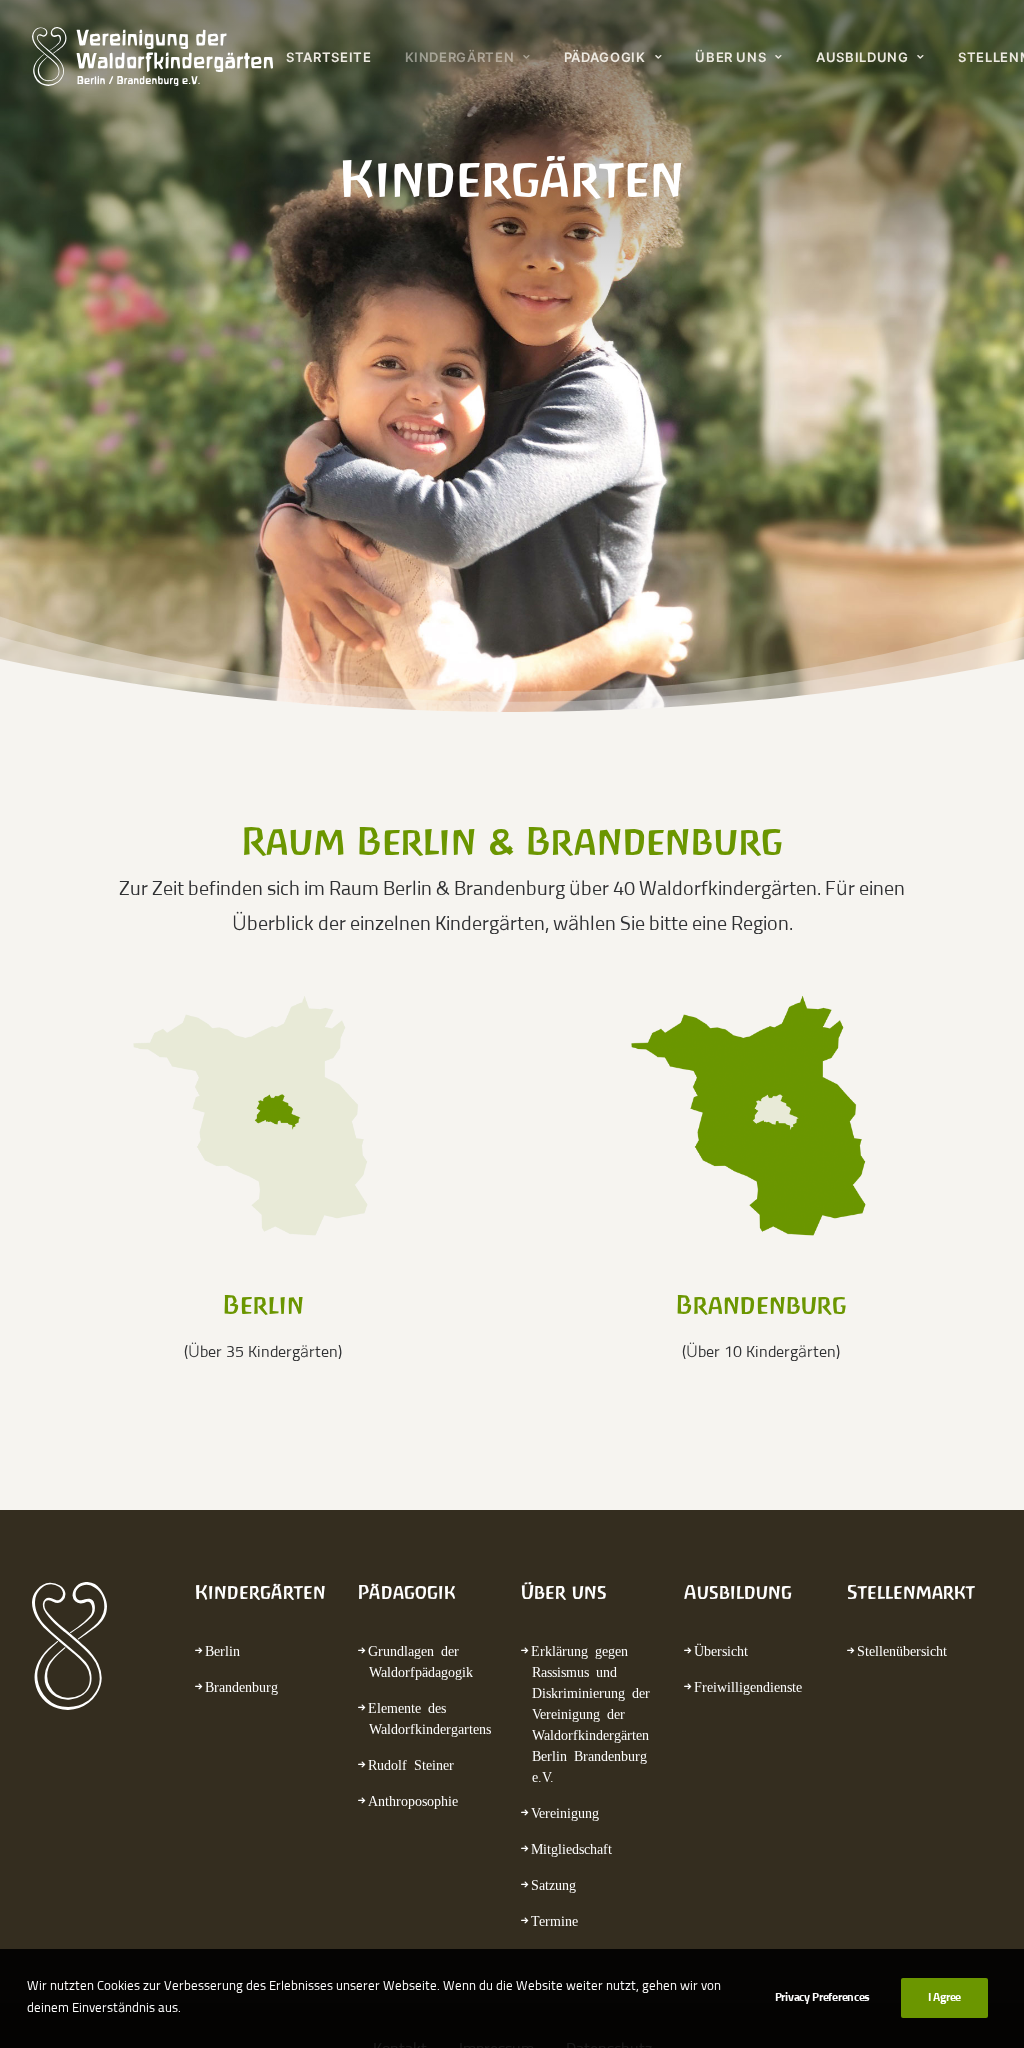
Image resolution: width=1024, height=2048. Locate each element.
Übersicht (721, 1650)
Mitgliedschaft (571, 1848)
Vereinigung (565, 1812)
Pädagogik (605, 57)
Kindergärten (460, 57)
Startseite (329, 57)
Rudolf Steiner (411, 1764)
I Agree (944, 1998)
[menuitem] (336, 57)
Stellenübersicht (902, 1650)
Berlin (222, 1650)
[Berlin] (262, 1117)
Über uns (730, 57)
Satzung (553, 1884)
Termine (554, 1920)
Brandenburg (241, 1686)
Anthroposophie (413, 1800)
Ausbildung (862, 57)
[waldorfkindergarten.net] (152, 57)
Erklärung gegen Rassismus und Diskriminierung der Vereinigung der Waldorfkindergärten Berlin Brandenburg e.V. (590, 1713)
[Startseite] (83, 1646)
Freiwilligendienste (748, 1686)
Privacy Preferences (822, 1998)
